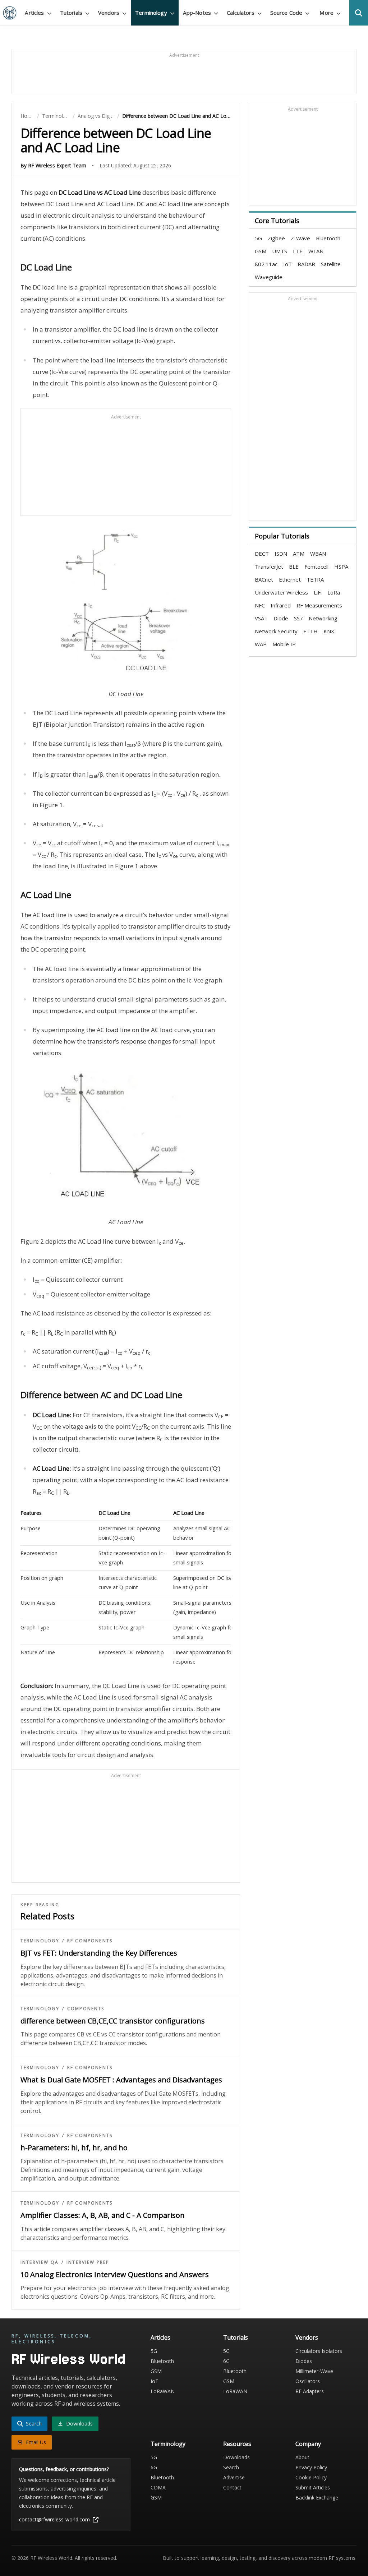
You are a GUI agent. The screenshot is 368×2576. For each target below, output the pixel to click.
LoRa (334, 592)
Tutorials (236, 2337)
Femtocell (316, 566)
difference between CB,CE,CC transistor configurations (113, 2021)
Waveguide (269, 277)
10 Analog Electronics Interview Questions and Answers (115, 2274)
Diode (281, 618)
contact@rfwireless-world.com (54, 2519)
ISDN (281, 554)
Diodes (304, 2361)
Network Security (276, 631)
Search (231, 2467)
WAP (261, 644)
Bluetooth (328, 238)
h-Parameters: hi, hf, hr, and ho (74, 2148)
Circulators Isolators (319, 2351)
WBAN (318, 554)
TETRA (315, 579)
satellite (331, 264)
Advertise (234, 2477)
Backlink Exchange (317, 2498)
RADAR (306, 264)
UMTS (280, 251)
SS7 (298, 618)
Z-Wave (300, 238)
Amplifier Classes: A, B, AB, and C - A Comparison (103, 2215)
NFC (260, 605)
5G (258, 238)
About (302, 2457)
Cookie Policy (311, 2477)
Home (27, 116)
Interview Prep (88, 2262)
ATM (299, 554)
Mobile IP (284, 644)
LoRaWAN (163, 2391)
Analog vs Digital (96, 116)
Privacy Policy (311, 2467)
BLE (294, 566)
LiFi (318, 592)
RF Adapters (310, 2391)
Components (86, 2009)
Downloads (236, 2457)
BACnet (264, 579)
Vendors (307, 2337)
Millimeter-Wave (314, 2371)
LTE (298, 251)
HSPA (341, 566)
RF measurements (319, 605)
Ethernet (290, 579)
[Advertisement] (184, 75)
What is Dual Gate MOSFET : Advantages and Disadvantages (121, 2080)
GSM (261, 251)
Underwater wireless (281, 592)
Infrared (281, 605)
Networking (323, 618)
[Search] (359, 13)
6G (226, 2361)
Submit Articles (313, 2487)
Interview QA (40, 2262)
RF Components (90, 1941)
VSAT (261, 618)
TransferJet (269, 566)
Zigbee (276, 238)
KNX (329, 631)
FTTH (310, 631)
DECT (262, 554)
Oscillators (308, 2381)
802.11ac (266, 264)
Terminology (56, 116)
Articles (160, 2337)
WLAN (316, 251)
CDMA (158, 2487)
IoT (287, 264)
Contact (232, 2487)
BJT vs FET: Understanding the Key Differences (99, 1953)
